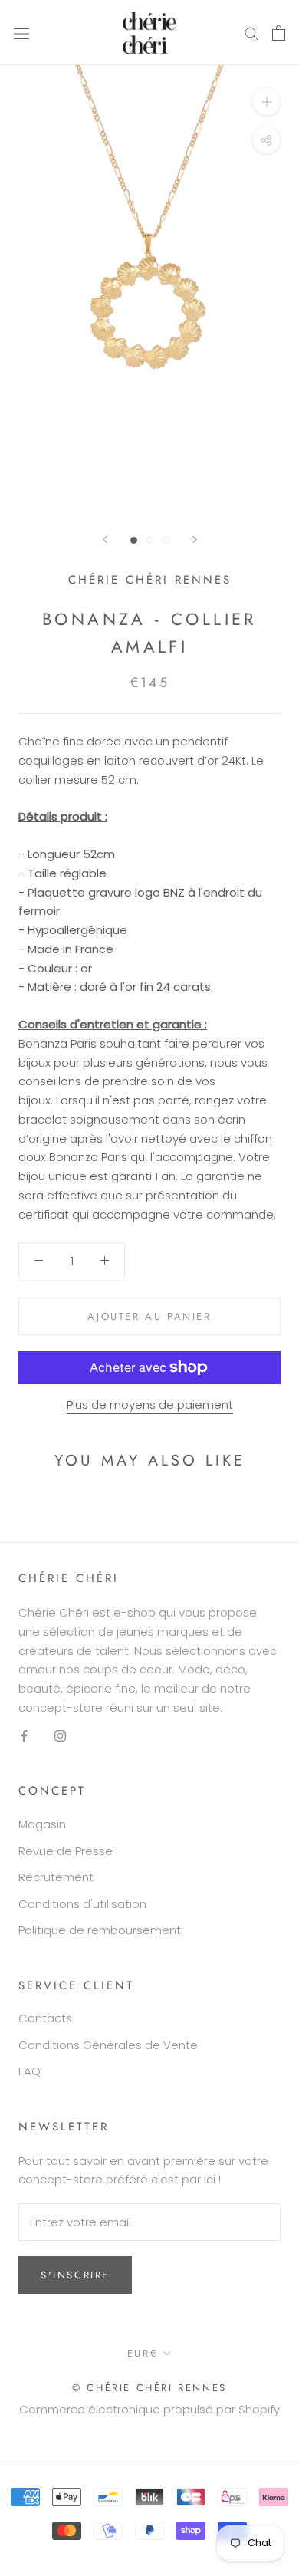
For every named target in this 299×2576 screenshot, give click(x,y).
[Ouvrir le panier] (279, 33)
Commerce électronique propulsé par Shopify (149, 2409)
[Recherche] (251, 33)
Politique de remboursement (100, 1930)
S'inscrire (75, 2275)
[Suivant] (195, 540)
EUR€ (143, 2353)
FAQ (30, 2071)
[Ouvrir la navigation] (21, 33)
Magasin (42, 1824)
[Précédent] (105, 540)
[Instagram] (60, 1736)
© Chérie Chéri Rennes (149, 2388)
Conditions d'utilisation (82, 1904)
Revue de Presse (66, 1851)
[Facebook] (24, 1736)
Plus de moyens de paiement (150, 1405)
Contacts (45, 2018)
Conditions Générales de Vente (108, 2045)
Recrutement (56, 1877)
